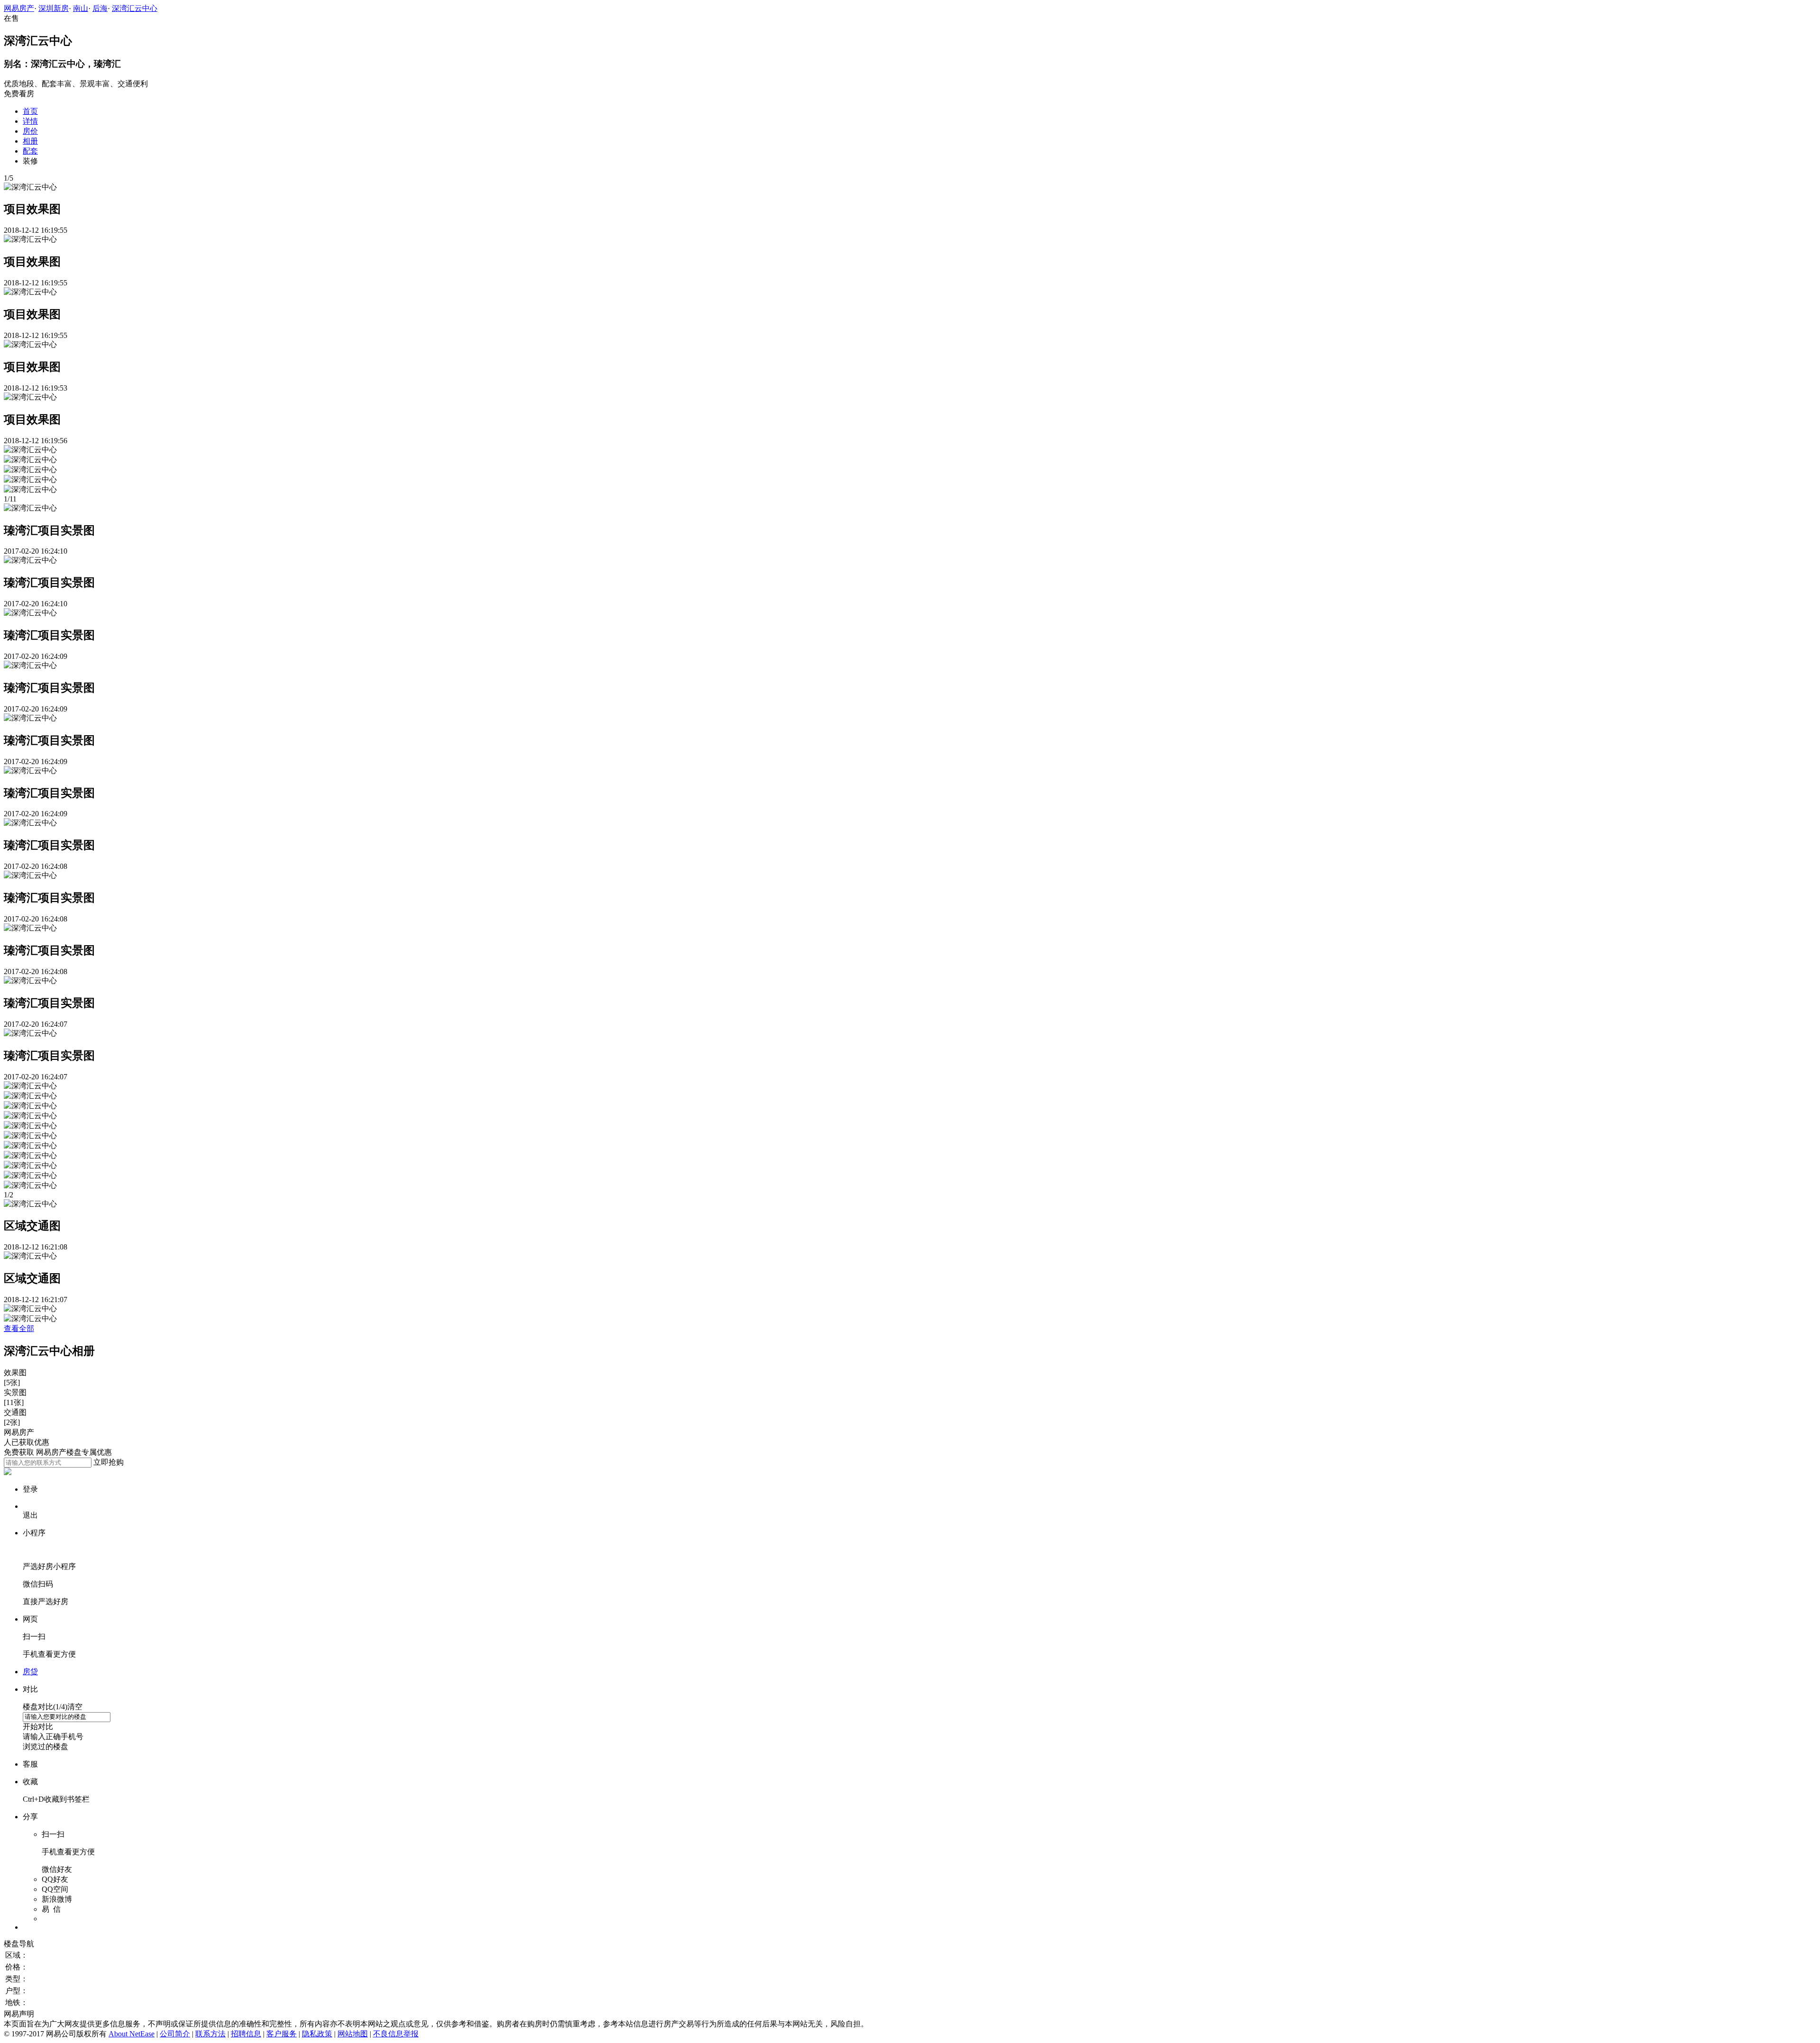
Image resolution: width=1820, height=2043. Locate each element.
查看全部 (19, 1328)
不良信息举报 (396, 2034)
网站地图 (353, 2034)
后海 (100, 8)
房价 (30, 131)
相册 (30, 141)
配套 (30, 151)
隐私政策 (317, 2034)
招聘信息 (246, 2034)
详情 (30, 121)
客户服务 (282, 2034)
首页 (30, 111)
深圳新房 (54, 8)
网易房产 (19, 8)
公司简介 (175, 2034)
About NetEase (132, 2034)
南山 (81, 8)
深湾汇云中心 (135, 8)
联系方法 (210, 2034)
